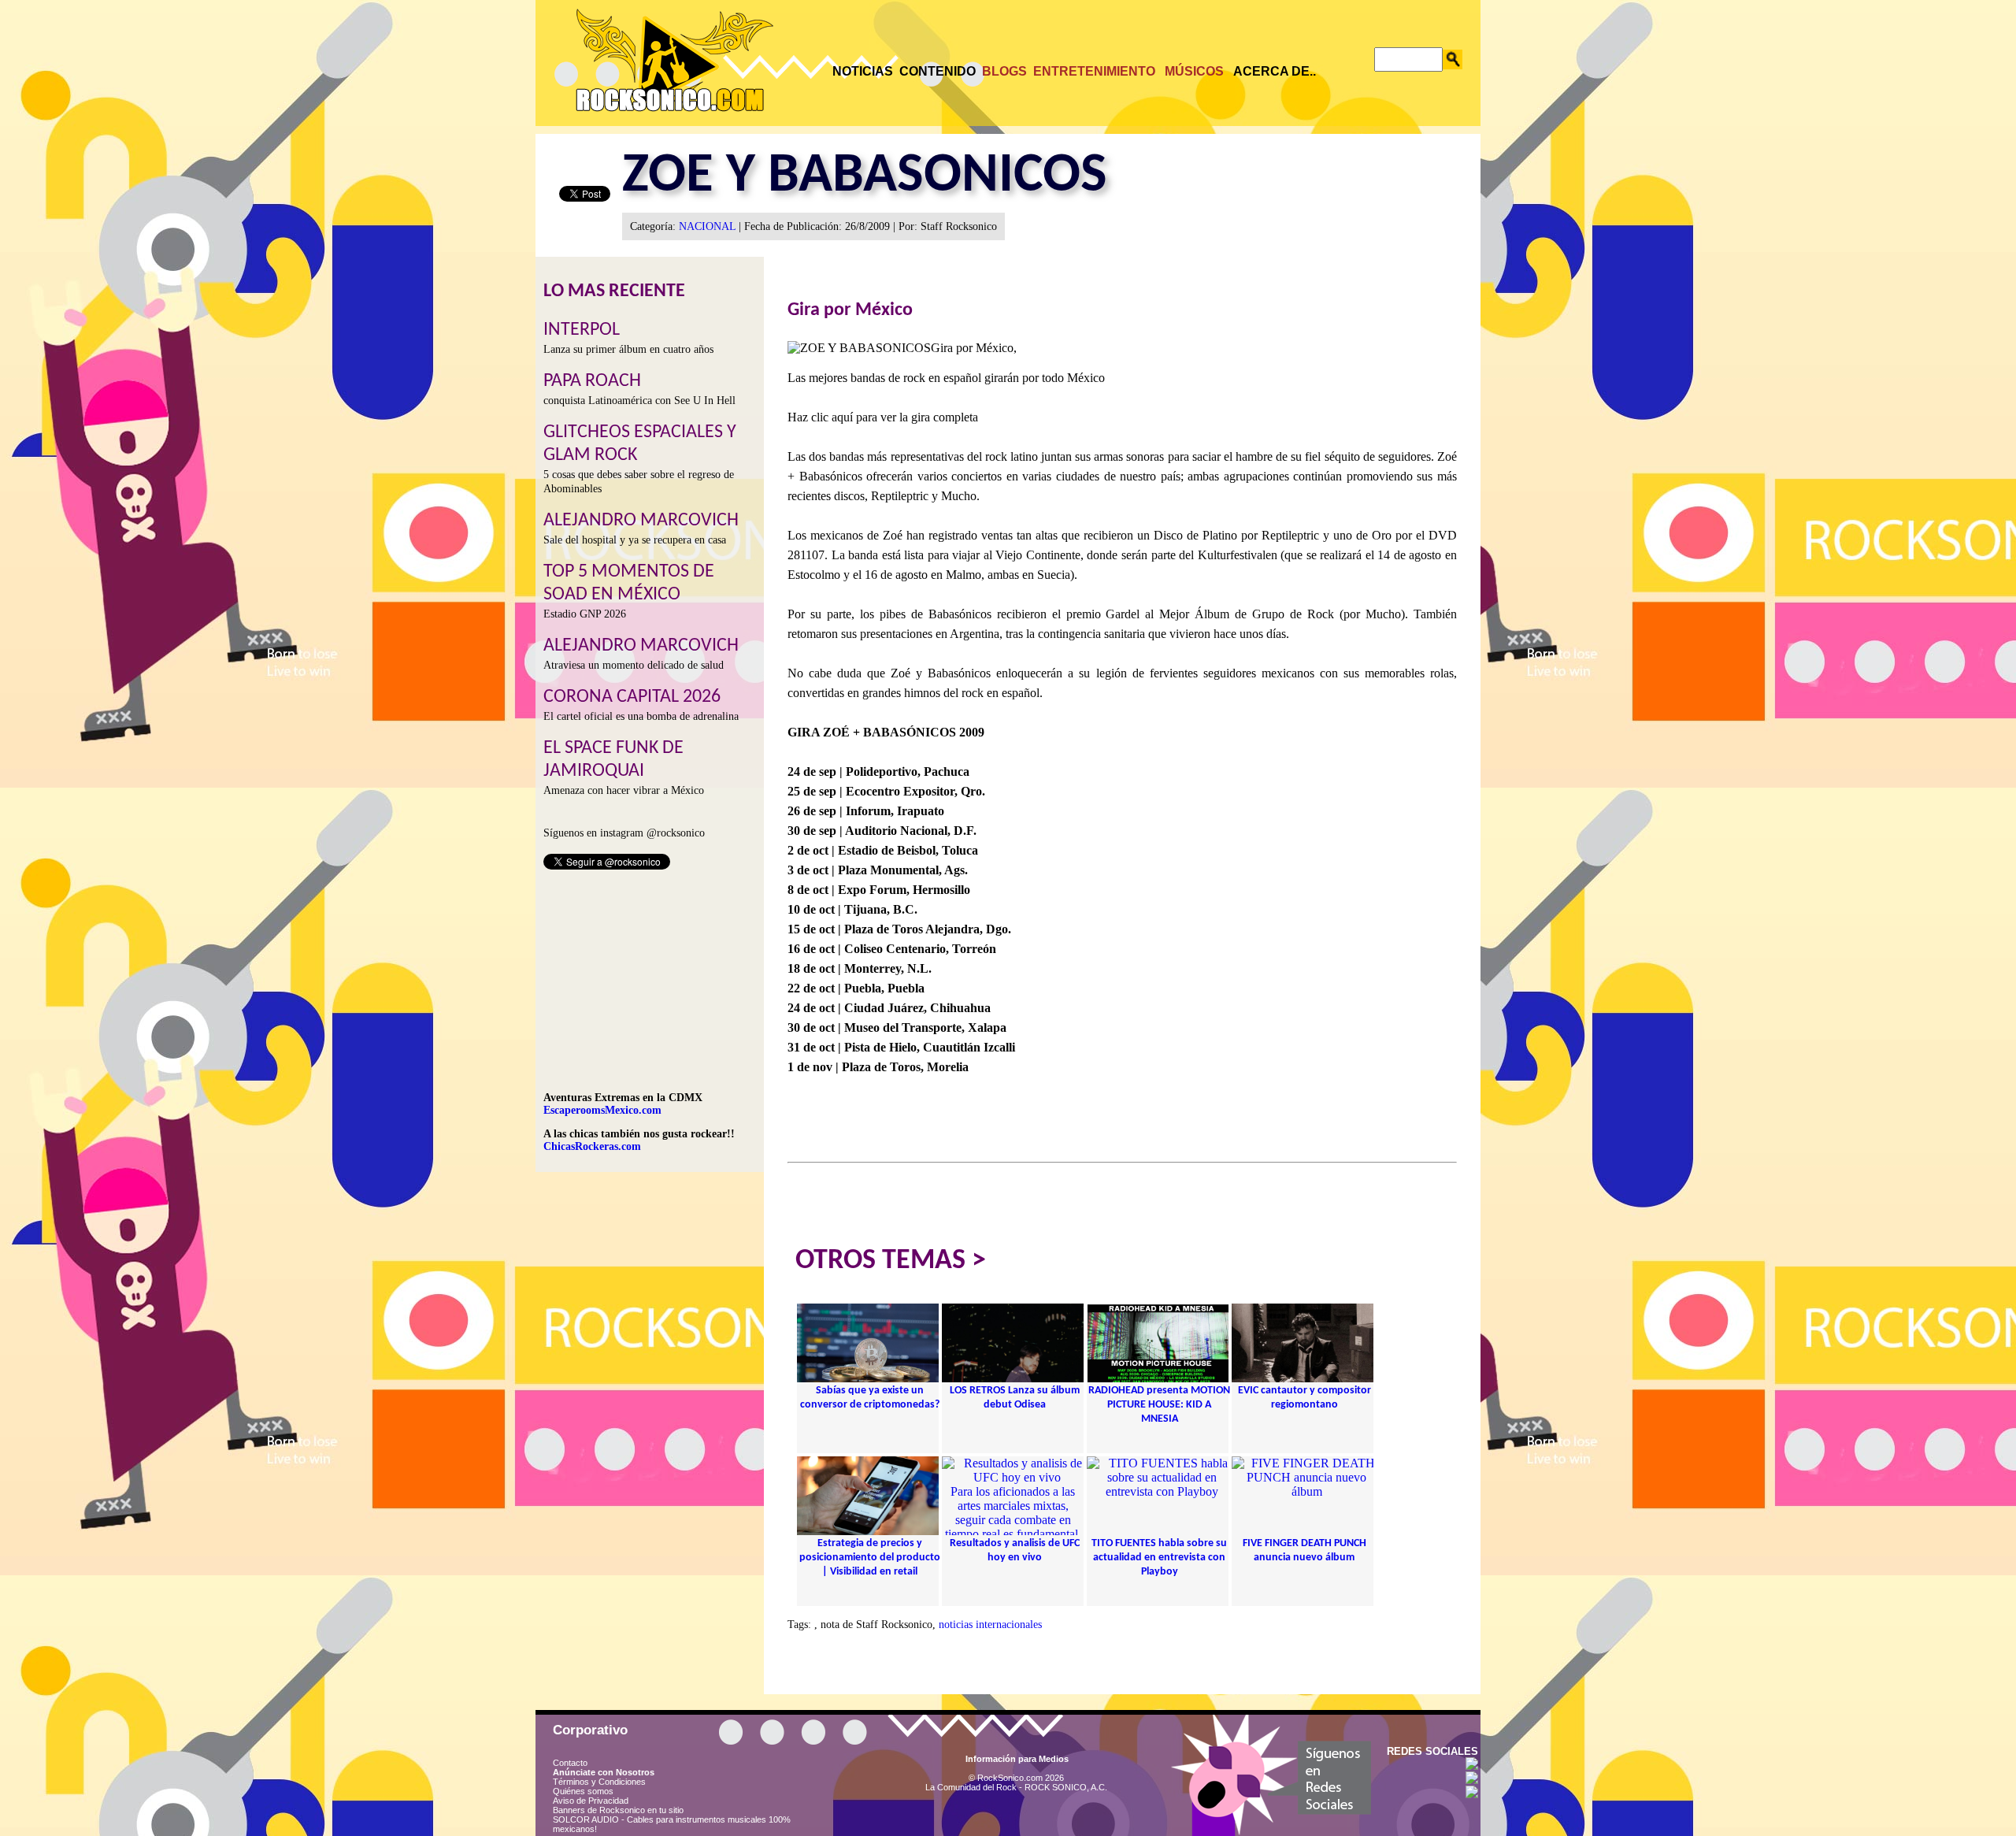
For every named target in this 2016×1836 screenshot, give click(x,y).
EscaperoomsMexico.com (602, 1110)
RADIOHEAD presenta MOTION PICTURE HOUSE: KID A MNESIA (1159, 1405)
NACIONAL (707, 226)
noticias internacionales (990, 1625)
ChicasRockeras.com (592, 1146)
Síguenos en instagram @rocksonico (624, 833)
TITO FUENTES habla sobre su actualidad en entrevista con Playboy (1159, 1558)
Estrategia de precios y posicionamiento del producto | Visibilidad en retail (870, 1558)
